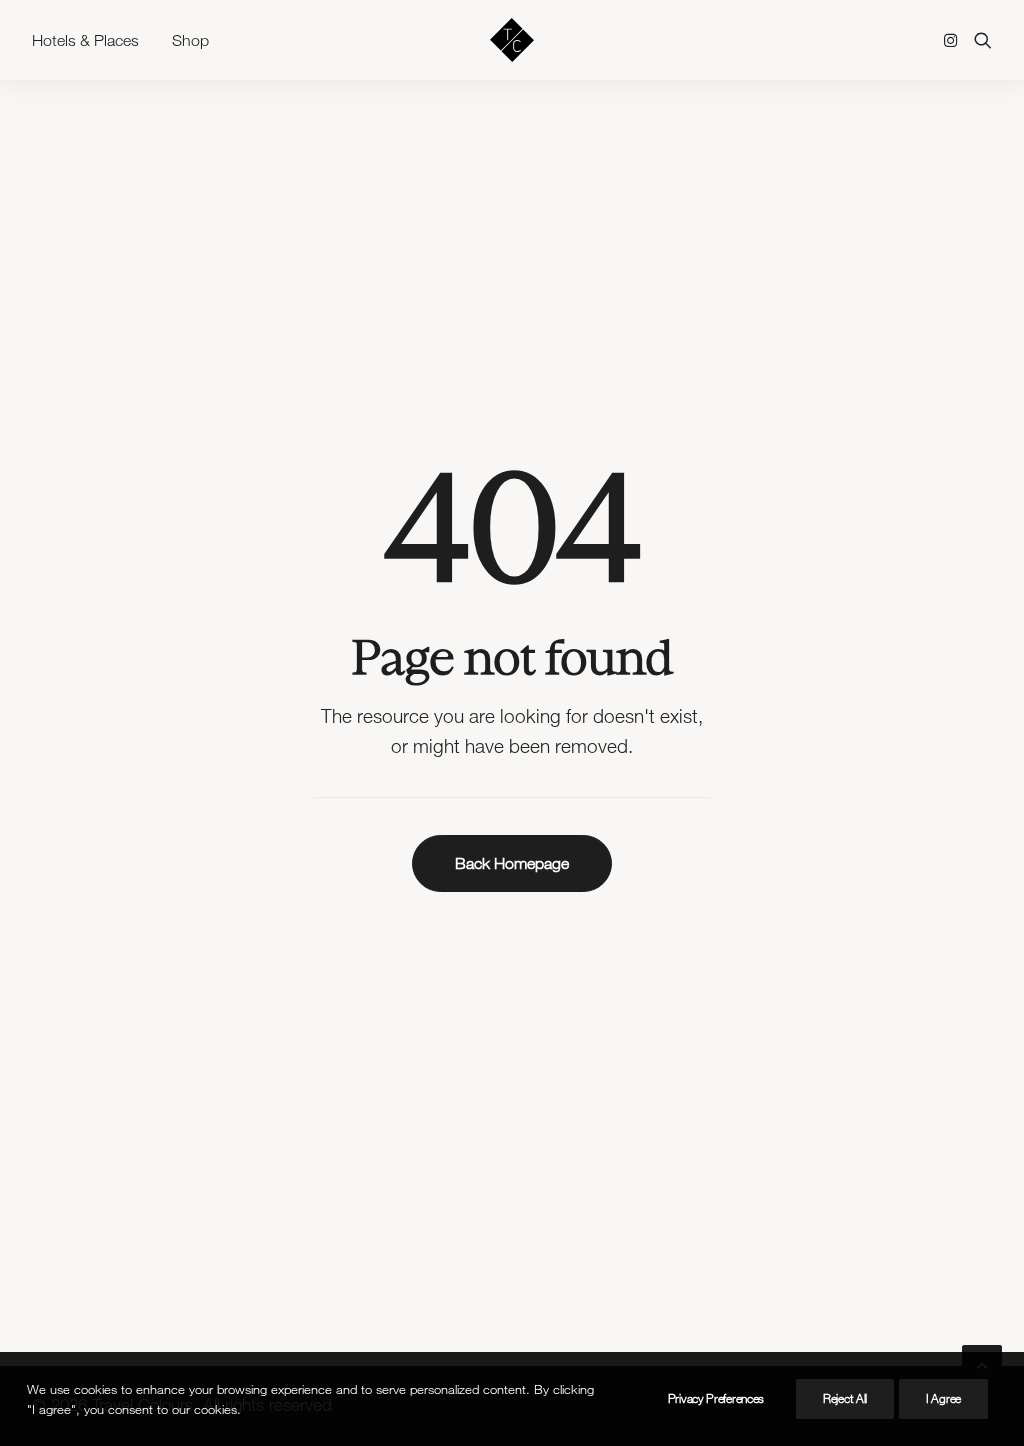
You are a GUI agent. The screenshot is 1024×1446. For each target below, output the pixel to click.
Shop (190, 40)
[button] (954, 40)
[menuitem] (92, 40)
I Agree (943, 1398)
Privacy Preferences (716, 1398)
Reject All (845, 1398)
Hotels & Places (85, 40)
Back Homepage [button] (512, 863)
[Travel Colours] (512, 40)
